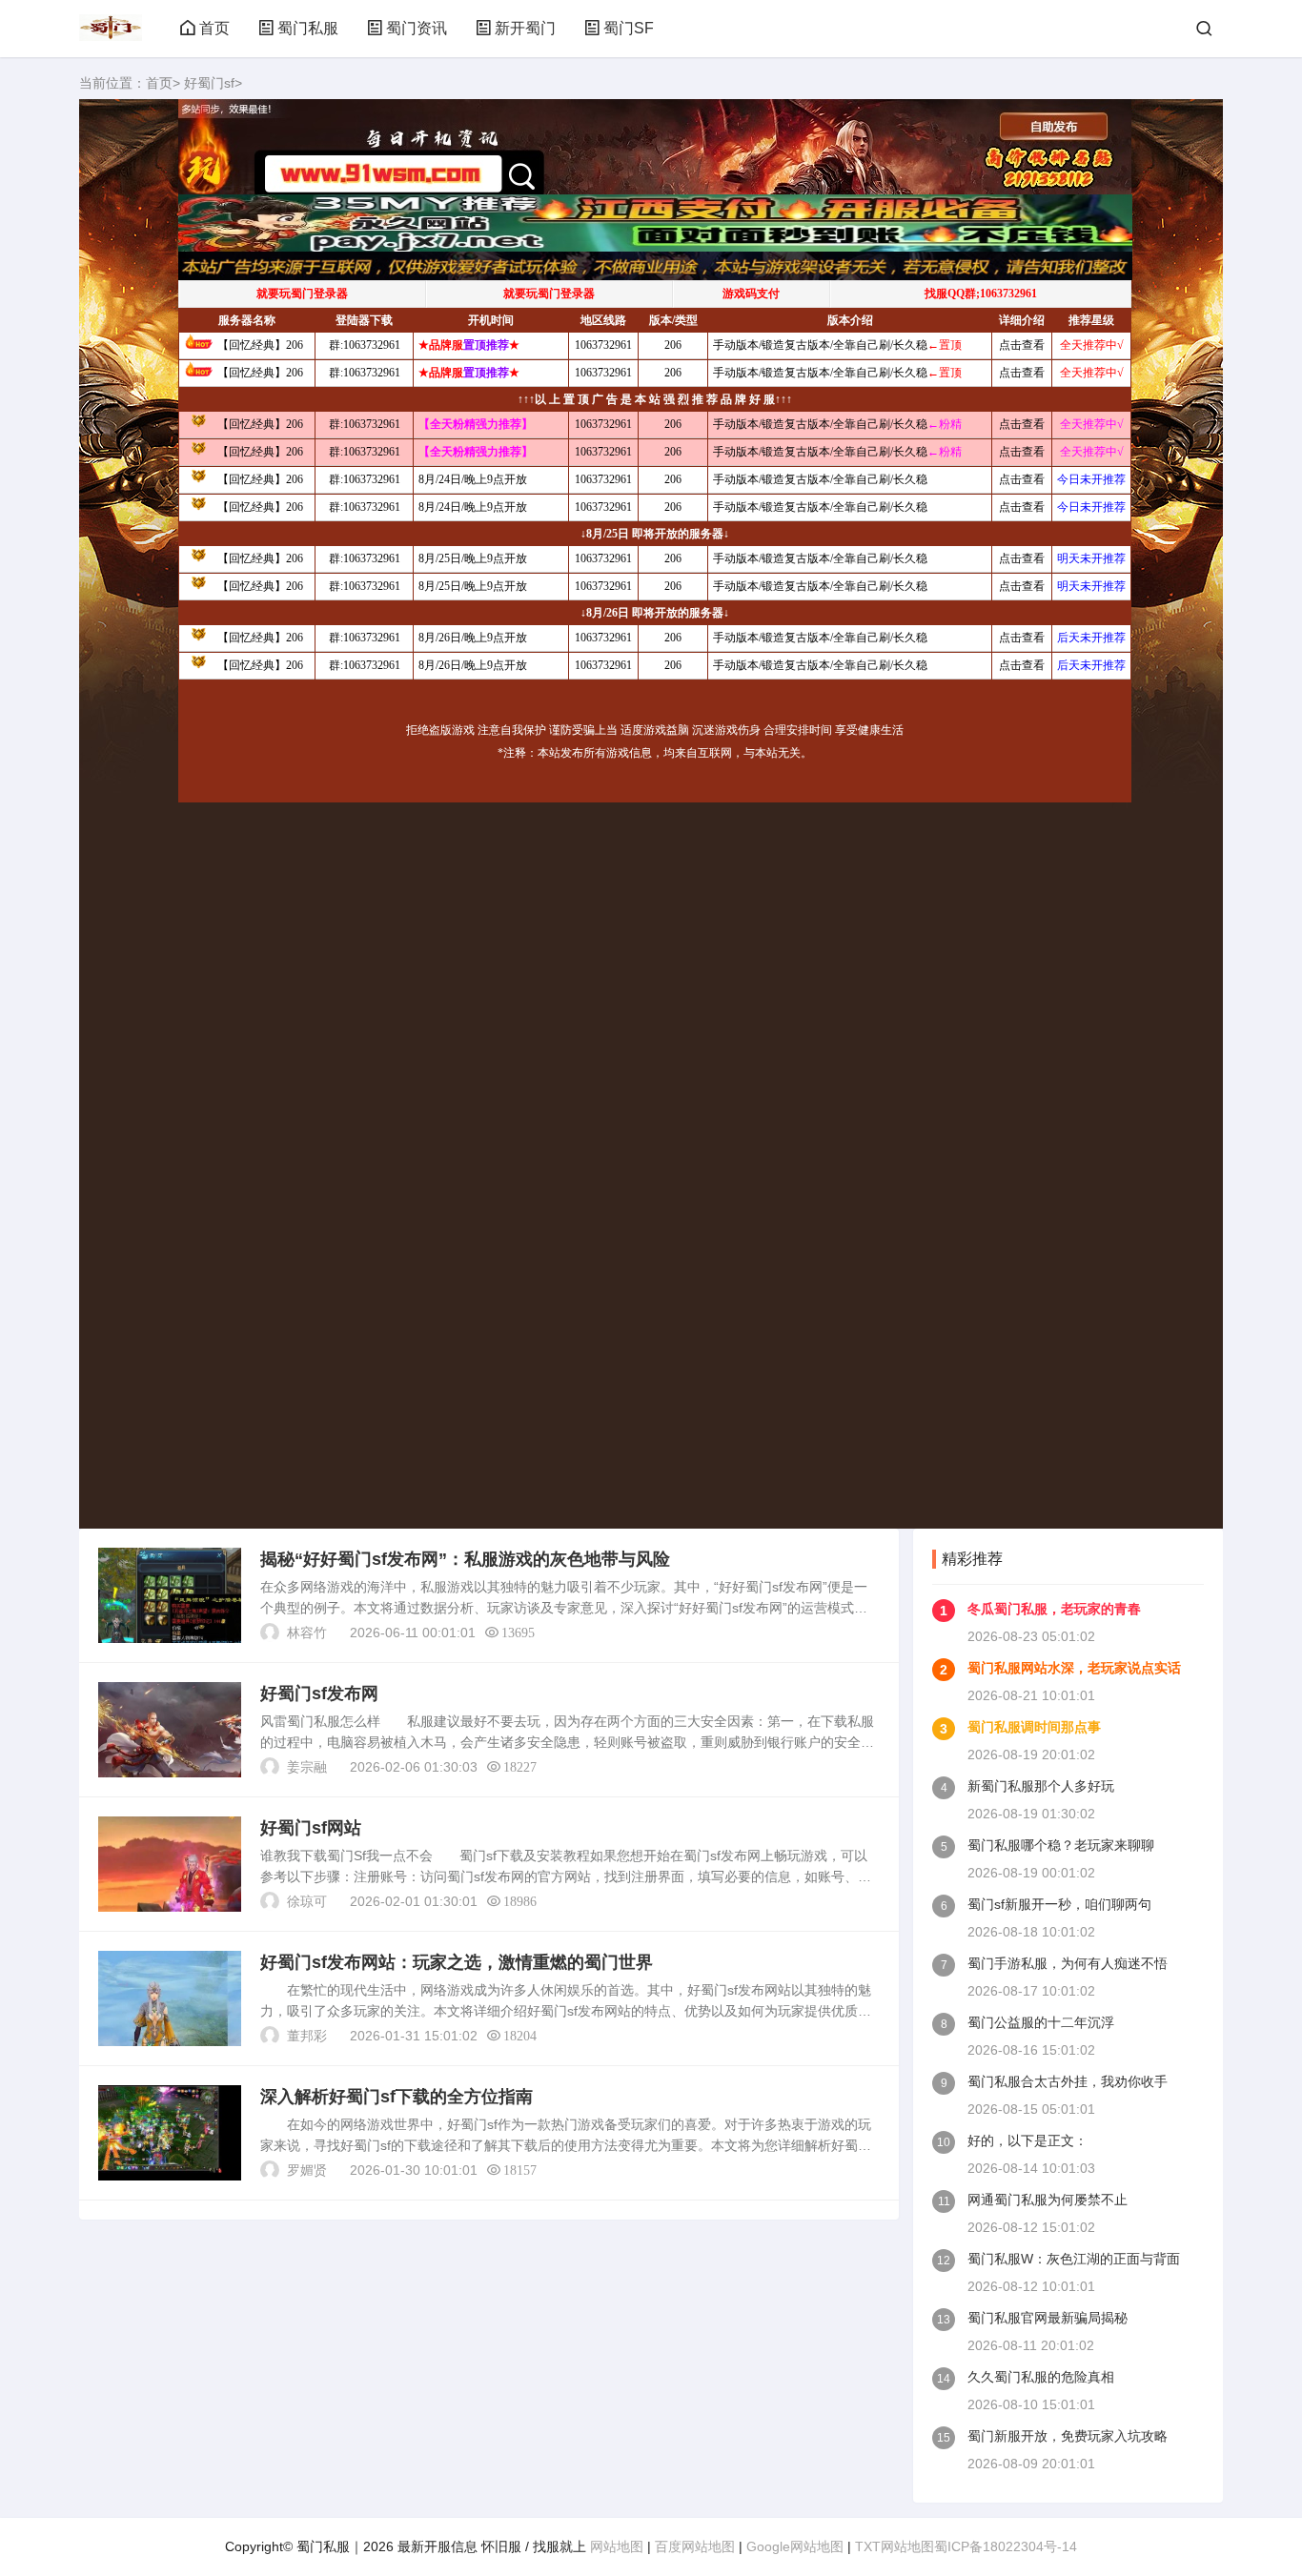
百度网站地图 (695, 2546)
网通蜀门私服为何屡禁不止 (1048, 2200)
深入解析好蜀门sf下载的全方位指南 (397, 2097)
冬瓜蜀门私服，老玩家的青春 (1054, 1609)
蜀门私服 (308, 28)
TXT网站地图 (895, 2546)
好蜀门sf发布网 (319, 1694)
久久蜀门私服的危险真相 (1041, 2377)
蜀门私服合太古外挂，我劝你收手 (1068, 2081)
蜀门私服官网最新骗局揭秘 (1048, 2318)
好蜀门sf (209, 83)
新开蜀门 (525, 28)
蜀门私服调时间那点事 (1034, 1727)
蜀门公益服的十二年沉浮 (1041, 2022)
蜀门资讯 (417, 28)
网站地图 (617, 2546)
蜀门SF (629, 28)
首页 (214, 28)
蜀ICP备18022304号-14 (1006, 2546)
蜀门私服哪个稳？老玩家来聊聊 (1061, 1845)
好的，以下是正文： (1027, 2140)
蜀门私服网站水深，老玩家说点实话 (1074, 1668)
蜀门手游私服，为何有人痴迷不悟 (1068, 1963)
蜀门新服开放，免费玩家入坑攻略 (1068, 2436)
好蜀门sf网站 (311, 1828)
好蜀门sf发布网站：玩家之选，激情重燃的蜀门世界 (457, 1962)
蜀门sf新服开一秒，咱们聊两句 (1059, 1904)
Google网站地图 (795, 2546)
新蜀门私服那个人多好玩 (1041, 1786)
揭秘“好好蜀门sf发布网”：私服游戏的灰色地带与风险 (465, 1559)
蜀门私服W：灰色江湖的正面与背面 (1074, 2259)
